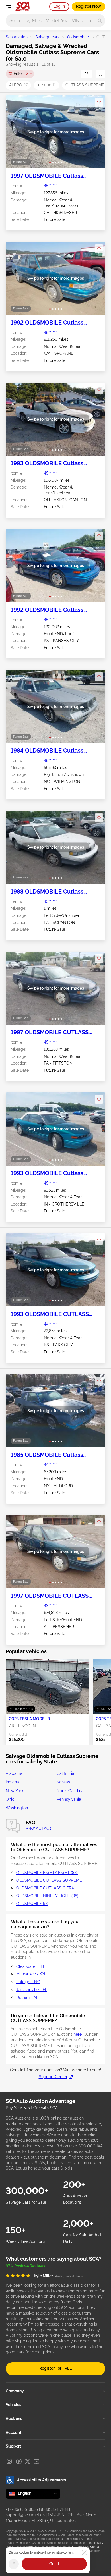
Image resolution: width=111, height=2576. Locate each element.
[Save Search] (100, 74)
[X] (28, 2461)
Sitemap (95, 2547)
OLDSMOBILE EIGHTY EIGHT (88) (47, 1873)
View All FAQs (38, 1828)
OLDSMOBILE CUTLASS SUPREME (49, 1880)
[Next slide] (95, 132)
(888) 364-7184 (55, 2509)
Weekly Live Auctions (25, 2241)
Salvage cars (47, 37)
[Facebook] (19, 2461)
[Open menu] (9, 6)
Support (13, 2446)
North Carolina (70, 1791)
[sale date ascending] (86, 74)
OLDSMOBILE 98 (32, 1904)
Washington (17, 1808)
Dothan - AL (27, 1997)
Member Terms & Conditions (69, 2547)
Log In (59, 6)
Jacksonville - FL (32, 1990)
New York (15, 1791)
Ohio (10, 1799)
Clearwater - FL (31, 1966)
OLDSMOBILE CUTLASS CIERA (45, 1888)
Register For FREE (55, 2368)
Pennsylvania (69, 1799)
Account (14, 2432)
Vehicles (14, 2405)
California (65, 1773)
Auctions (14, 2419)
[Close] (84, 2553)
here (78, 2034)
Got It (54, 2564)
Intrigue (47, 85)
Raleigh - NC (28, 1982)
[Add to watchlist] (99, 102)
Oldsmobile (78, 37)
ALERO (18, 85)
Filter (21, 74)
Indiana (12, 1782)
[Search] (100, 21)
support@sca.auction (25, 2515)
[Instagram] (9, 2461)
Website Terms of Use (29, 2547)
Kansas (63, 1782)
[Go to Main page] (22, 7)
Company (15, 2391)
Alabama (14, 1773)
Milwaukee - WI (31, 1974)
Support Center (53, 2077)
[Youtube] (36, 2461)
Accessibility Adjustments (42, 2480)
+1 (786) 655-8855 (22, 2509)
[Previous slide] (16, 132)
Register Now (89, 6)
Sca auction (17, 37)
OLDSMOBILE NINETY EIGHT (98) (47, 1896)
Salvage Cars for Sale (26, 2202)
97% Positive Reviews (25, 2266)
